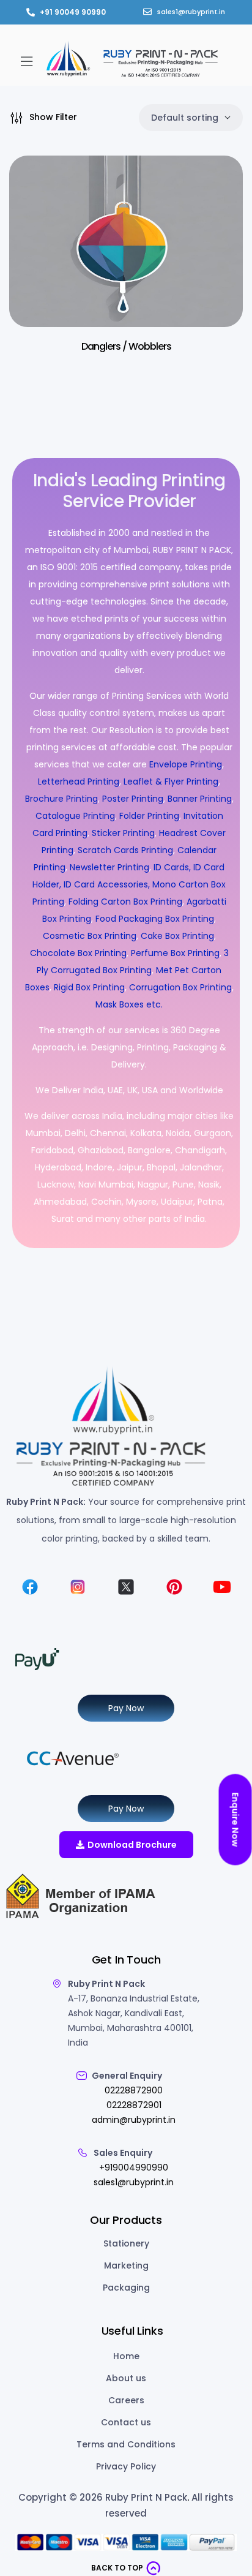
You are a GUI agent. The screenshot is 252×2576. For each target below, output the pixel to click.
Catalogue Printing (75, 816)
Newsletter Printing (109, 867)
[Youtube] (222, 1587)
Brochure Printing (61, 799)
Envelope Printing (184, 764)
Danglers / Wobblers (126, 346)
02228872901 (134, 2105)
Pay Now (126, 1708)
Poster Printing (133, 799)
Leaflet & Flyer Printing (171, 781)
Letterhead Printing (79, 781)
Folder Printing (149, 816)
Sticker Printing (123, 833)
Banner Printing (200, 799)
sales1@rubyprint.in (134, 2182)
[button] (26, 61)
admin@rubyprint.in (134, 2120)
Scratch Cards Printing (125, 850)
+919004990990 (134, 2167)
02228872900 (134, 2090)
